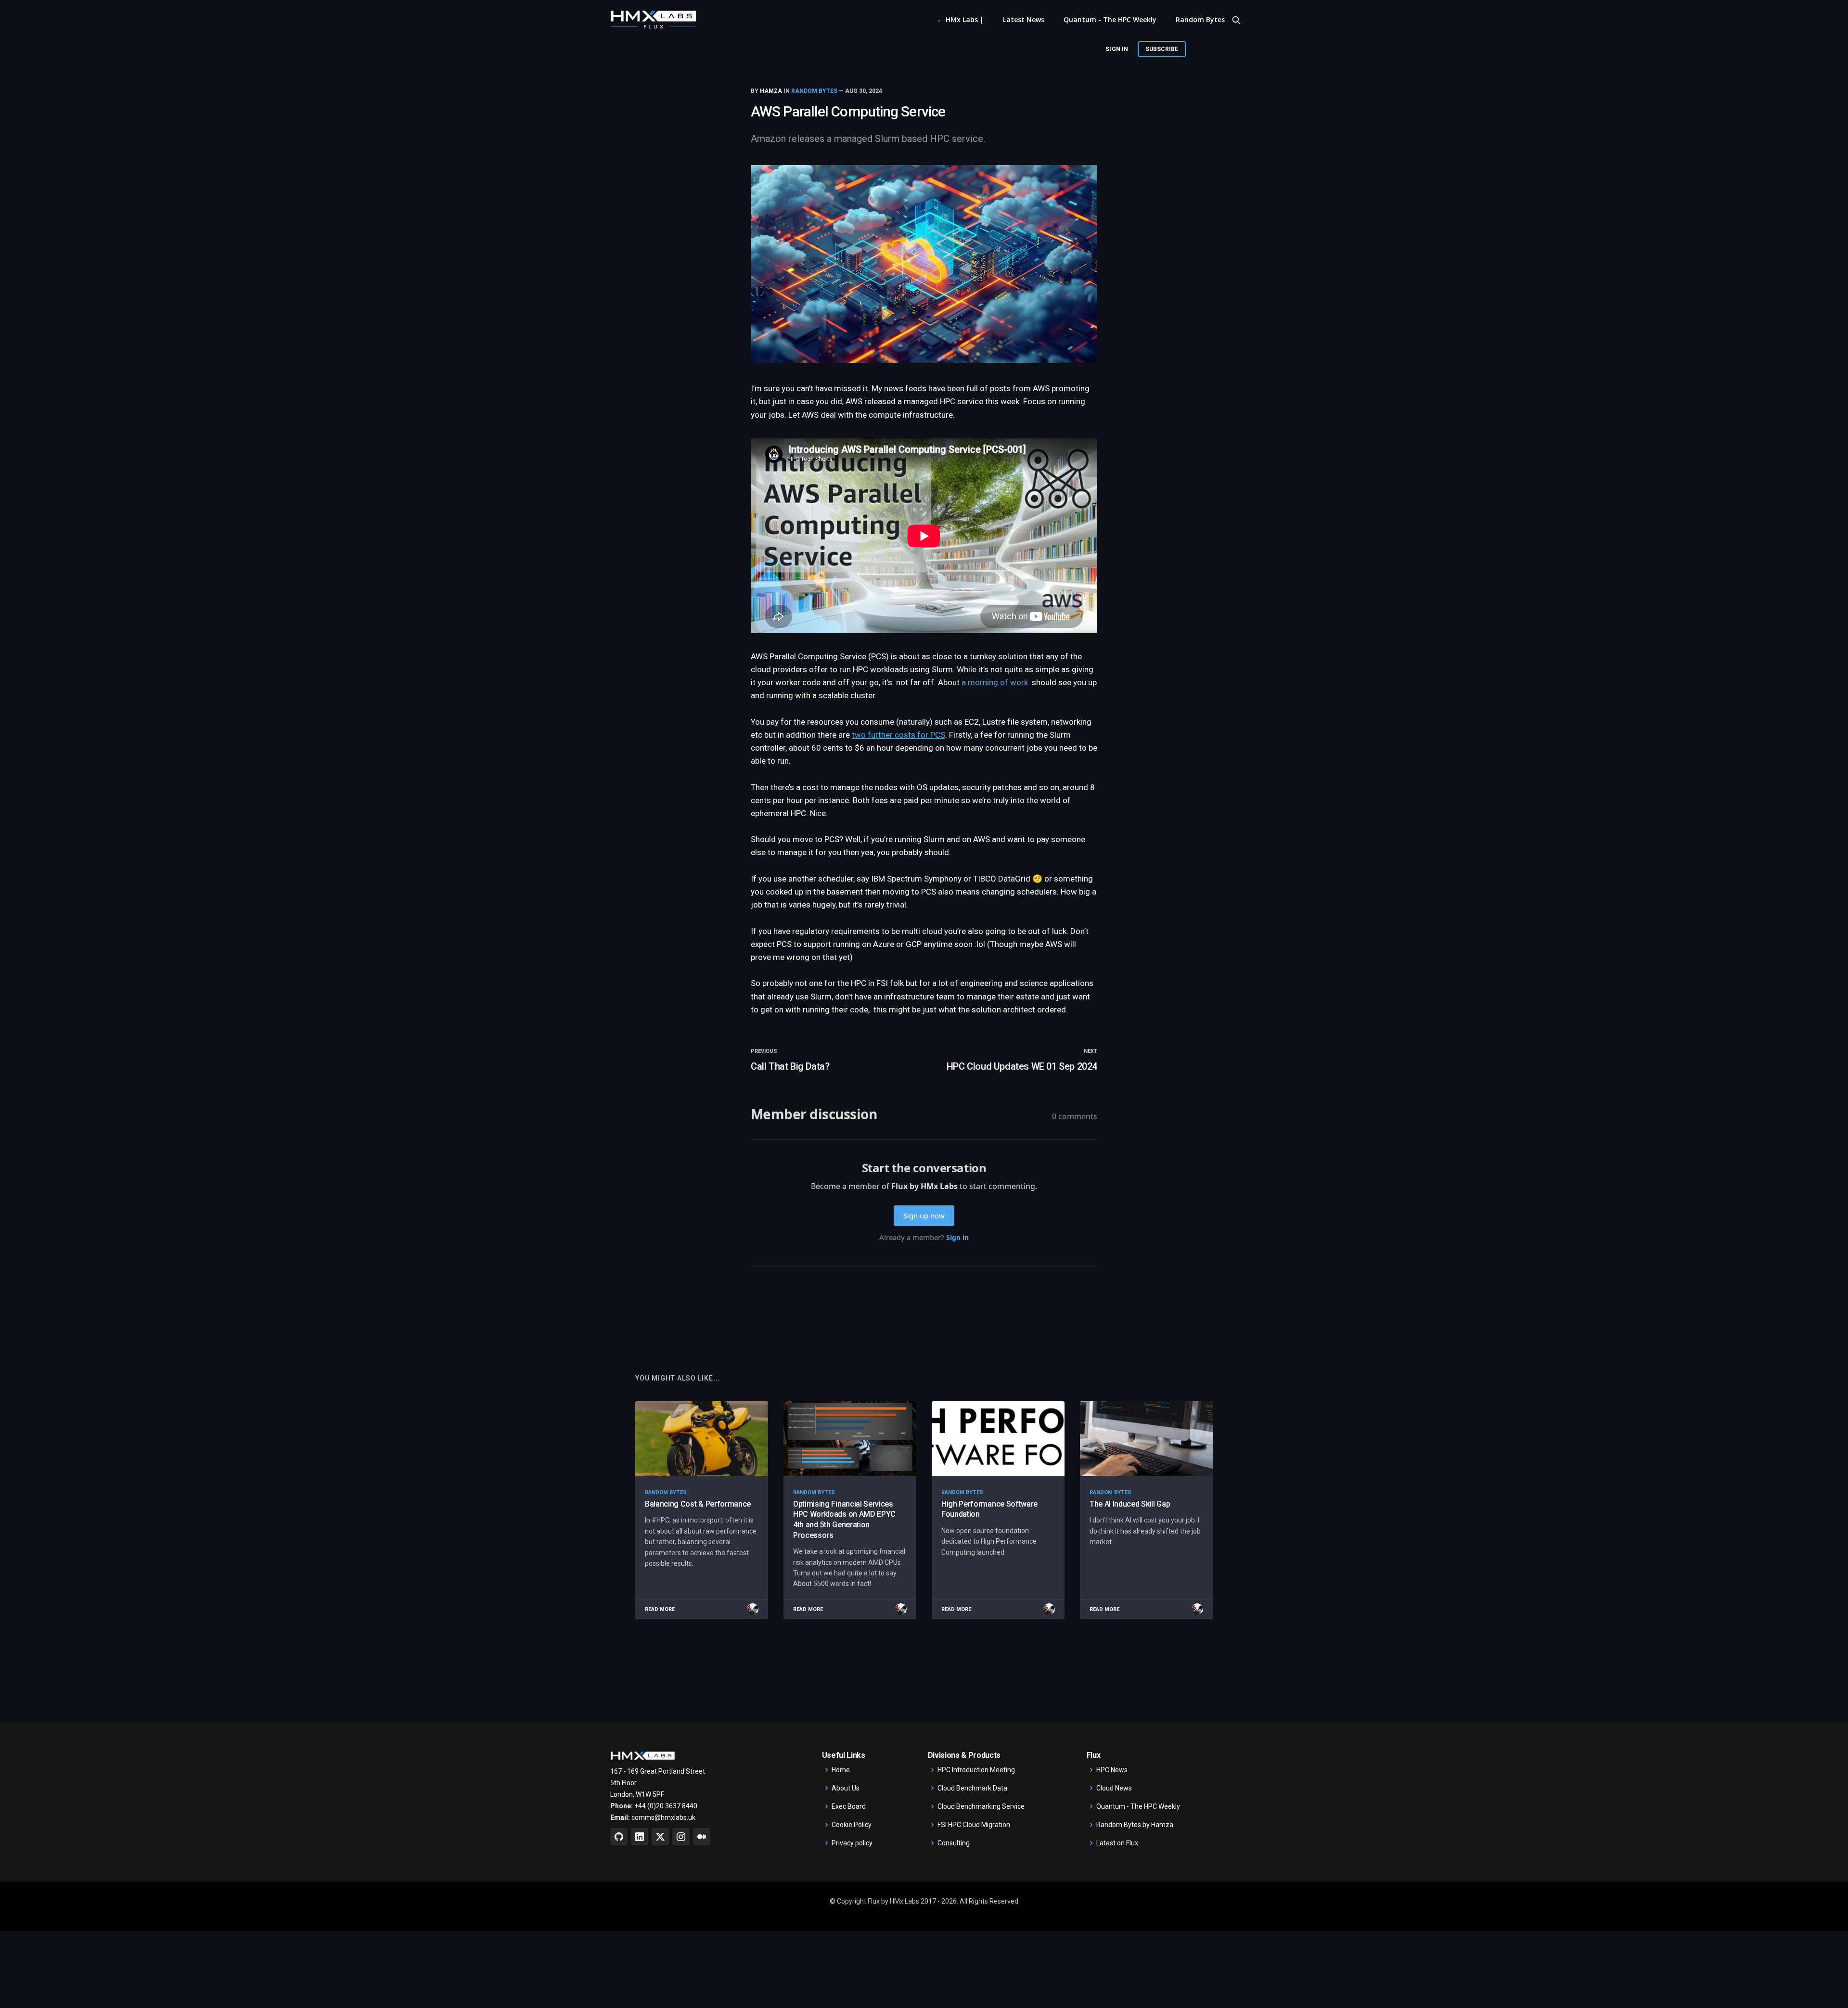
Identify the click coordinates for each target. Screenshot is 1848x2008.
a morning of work (995, 682)
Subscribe (1162, 49)
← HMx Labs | (960, 19)
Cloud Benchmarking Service (981, 1806)
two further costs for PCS (898, 735)
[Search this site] (1236, 20)
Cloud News (1114, 1788)
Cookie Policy (852, 1825)
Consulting (954, 1843)
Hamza (771, 91)
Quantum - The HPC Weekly (1110, 19)
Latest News (1024, 19)
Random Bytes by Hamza (1135, 1825)
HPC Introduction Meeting (976, 1770)
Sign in (1116, 49)
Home (841, 1770)
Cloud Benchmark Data (972, 1788)
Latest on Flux (1117, 1843)
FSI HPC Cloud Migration (974, 1825)
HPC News (1112, 1770)
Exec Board (849, 1806)
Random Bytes (1200, 19)
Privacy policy (852, 1843)
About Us (846, 1788)
